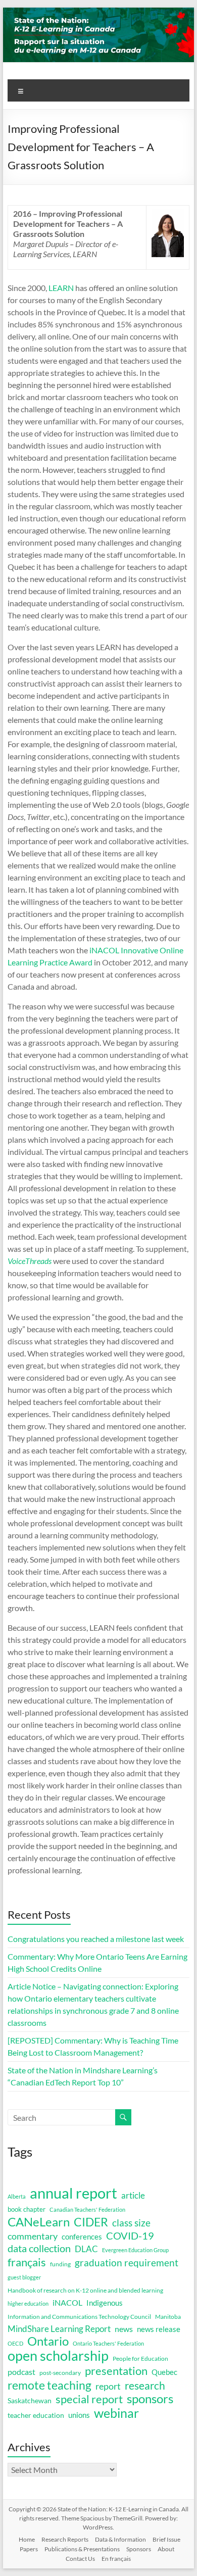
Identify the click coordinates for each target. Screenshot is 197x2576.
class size (131, 2223)
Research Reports (65, 2539)
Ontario (48, 2341)
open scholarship (58, 2356)
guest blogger (24, 2277)
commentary (33, 2236)
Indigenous (105, 2303)
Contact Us (80, 2559)
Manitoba (168, 2317)
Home (27, 2539)
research (145, 2386)
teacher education (36, 2415)
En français (116, 2559)
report (108, 2386)
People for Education (140, 2359)
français (27, 2262)
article (133, 2195)
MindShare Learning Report (59, 2329)
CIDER (91, 2222)
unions (79, 2415)
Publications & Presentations (82, 2549)
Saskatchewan (30, 2400)
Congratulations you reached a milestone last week (96, 1939)
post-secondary (60, 2373)
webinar (116, 2413)
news (124, 2329)
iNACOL (67, 2303)
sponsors (150, 2399)
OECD (15, 2343)
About (166, 2549)
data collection (39, 2248)
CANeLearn (39, 2222)
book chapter (27, 2209)
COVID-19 (130, 2235)
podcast (21, 2372)
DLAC (86, 2249)
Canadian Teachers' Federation (87, 2209)
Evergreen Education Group (135, 2250)
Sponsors (139, 2549)
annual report (73, 2193)
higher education (28, 2303)
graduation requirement (127, 2263)
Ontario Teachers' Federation (108, 2343)
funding (60, 2264)
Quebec (164, 2372)
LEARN (61, 288)
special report (89, 2399)
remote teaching (50, 2385)
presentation (116, 2371)
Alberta (17, 2196)
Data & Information (120, 2539)
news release (159, 2329)
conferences (82, 2237)
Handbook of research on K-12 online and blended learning (85, 2290)
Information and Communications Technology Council (79, 2317)
